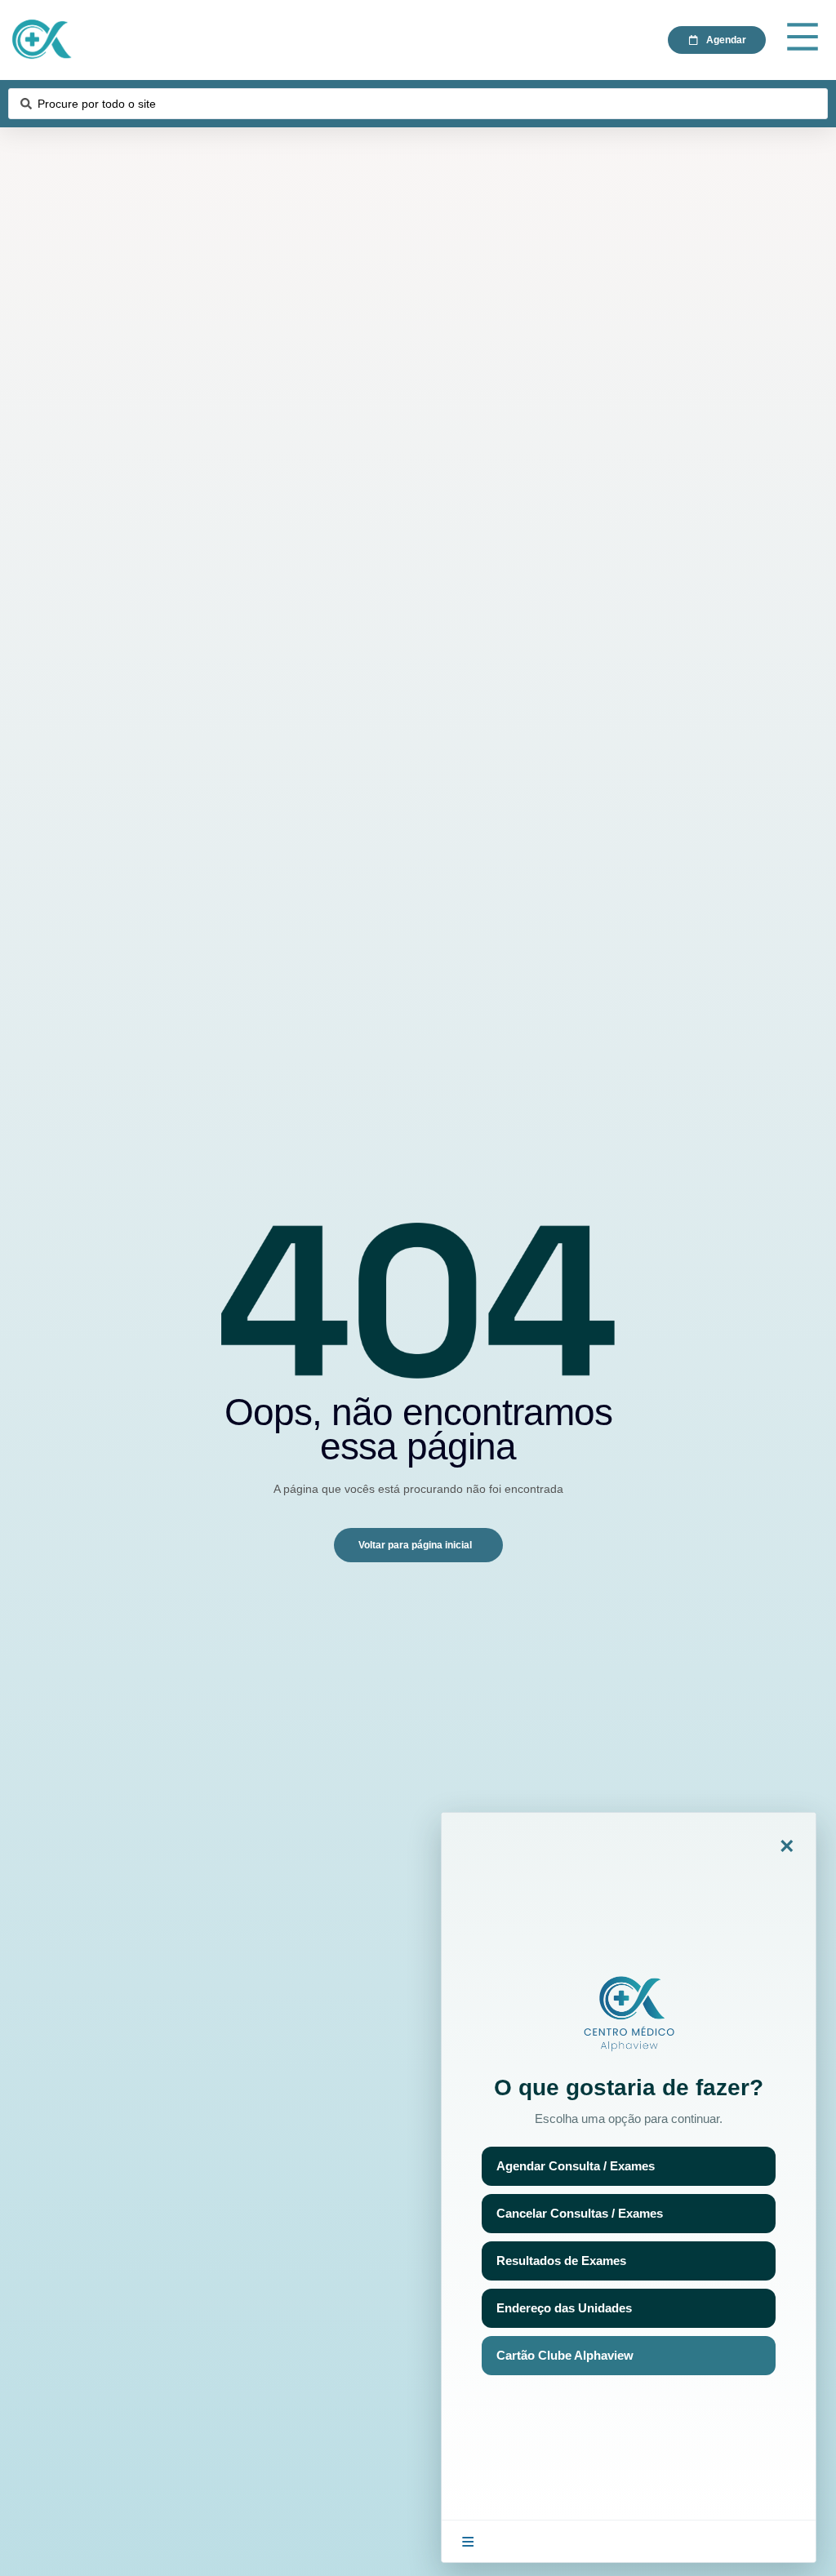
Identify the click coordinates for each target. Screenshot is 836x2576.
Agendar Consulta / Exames (576, 2166)
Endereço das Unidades (564, 2308)
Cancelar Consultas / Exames (580, 2213)
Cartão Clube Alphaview (565, 2355)
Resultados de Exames (561, 2261)
